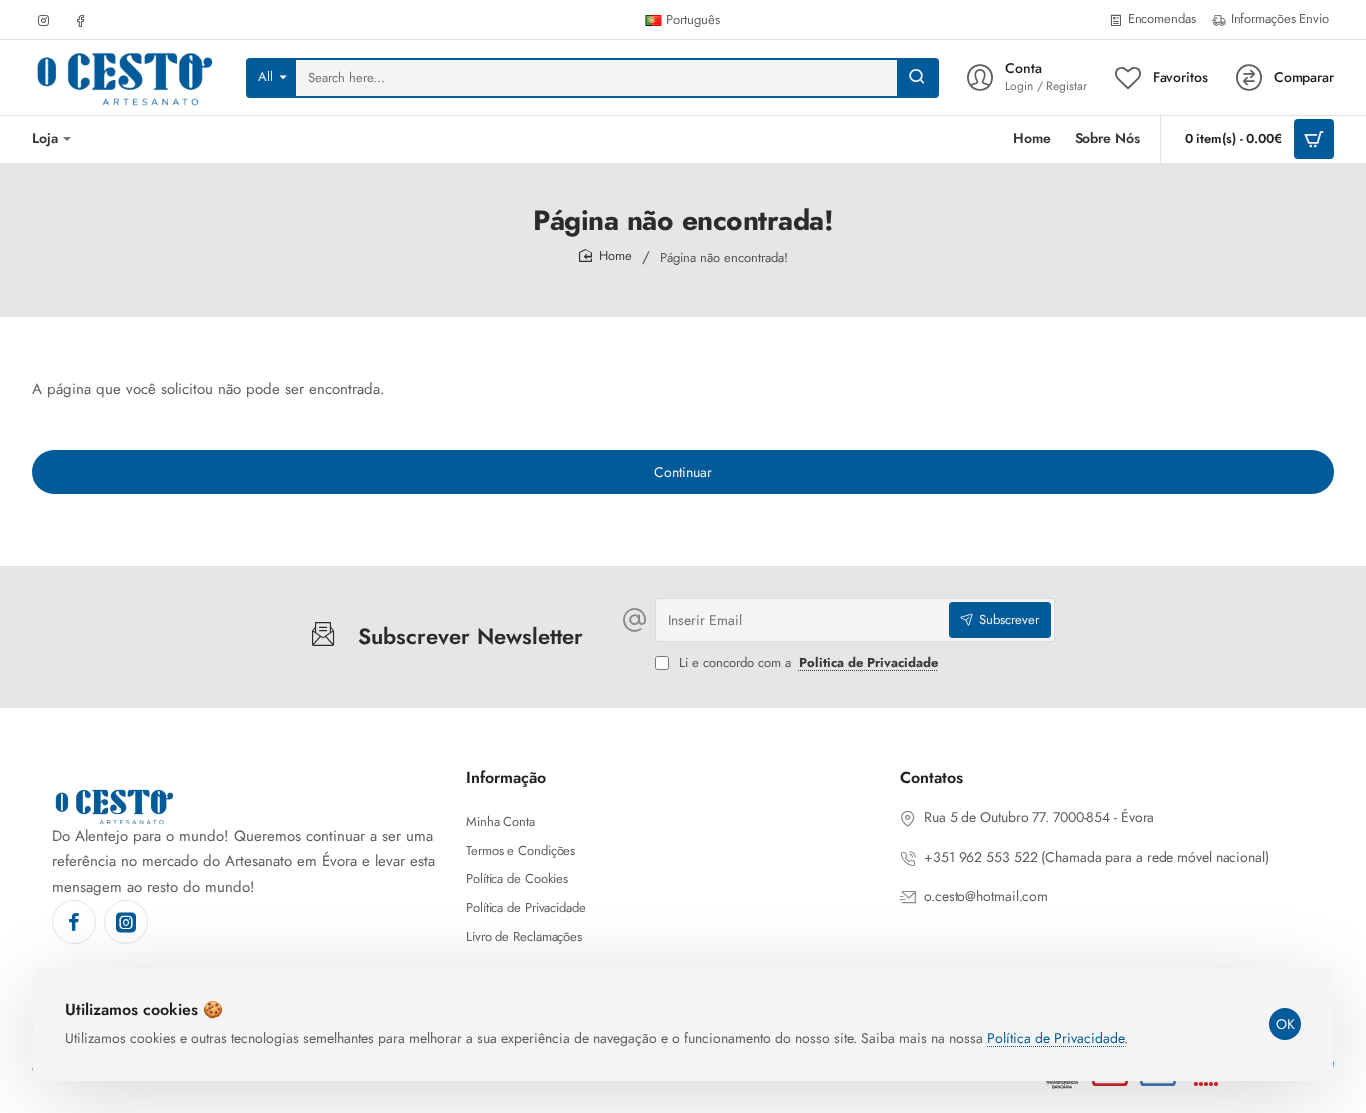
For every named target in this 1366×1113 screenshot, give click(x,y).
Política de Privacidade (1055, 1038)
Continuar (683, 472)
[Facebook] (74, 922)
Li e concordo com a (806, 663)
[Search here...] (917, 78)
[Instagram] (126, 922)
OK (1285, 1024)
